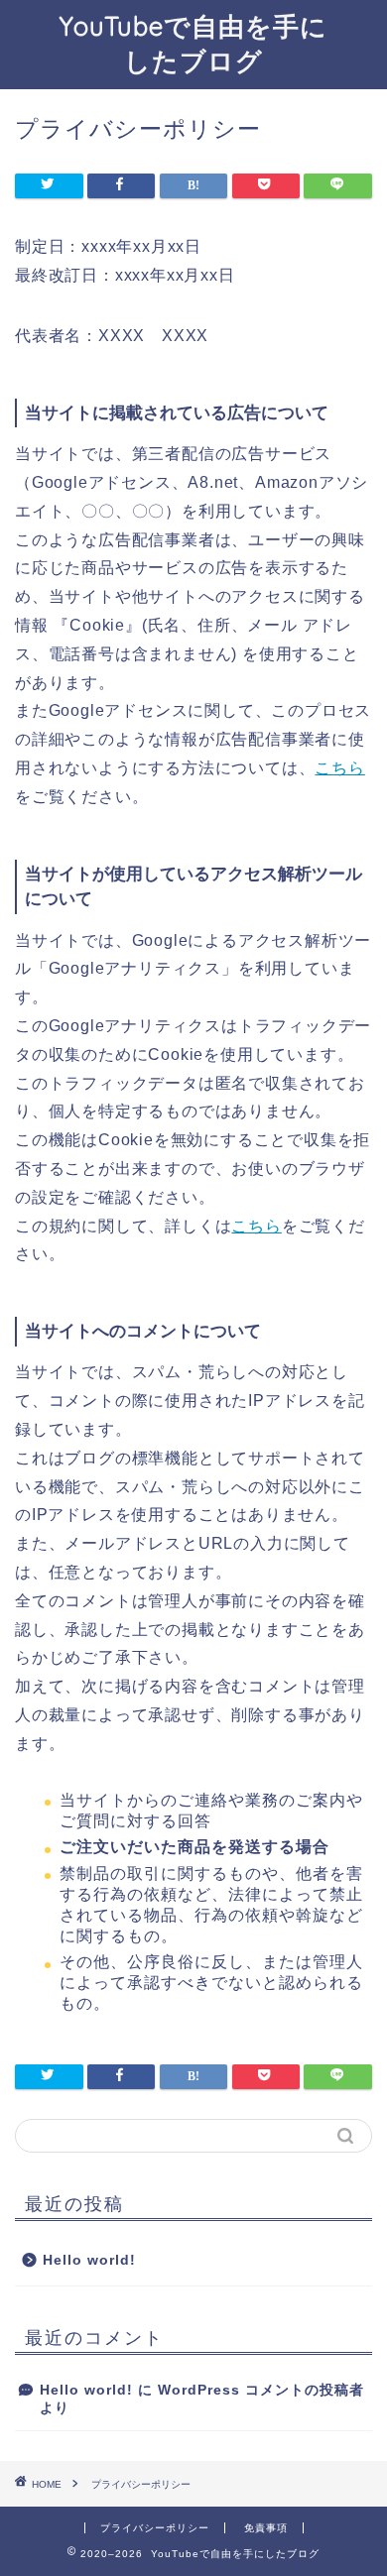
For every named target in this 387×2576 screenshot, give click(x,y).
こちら (339, 768)
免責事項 (266, 2528)
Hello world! (89, 2260)
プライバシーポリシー (155, 2528)
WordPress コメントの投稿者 (261, 2390)
